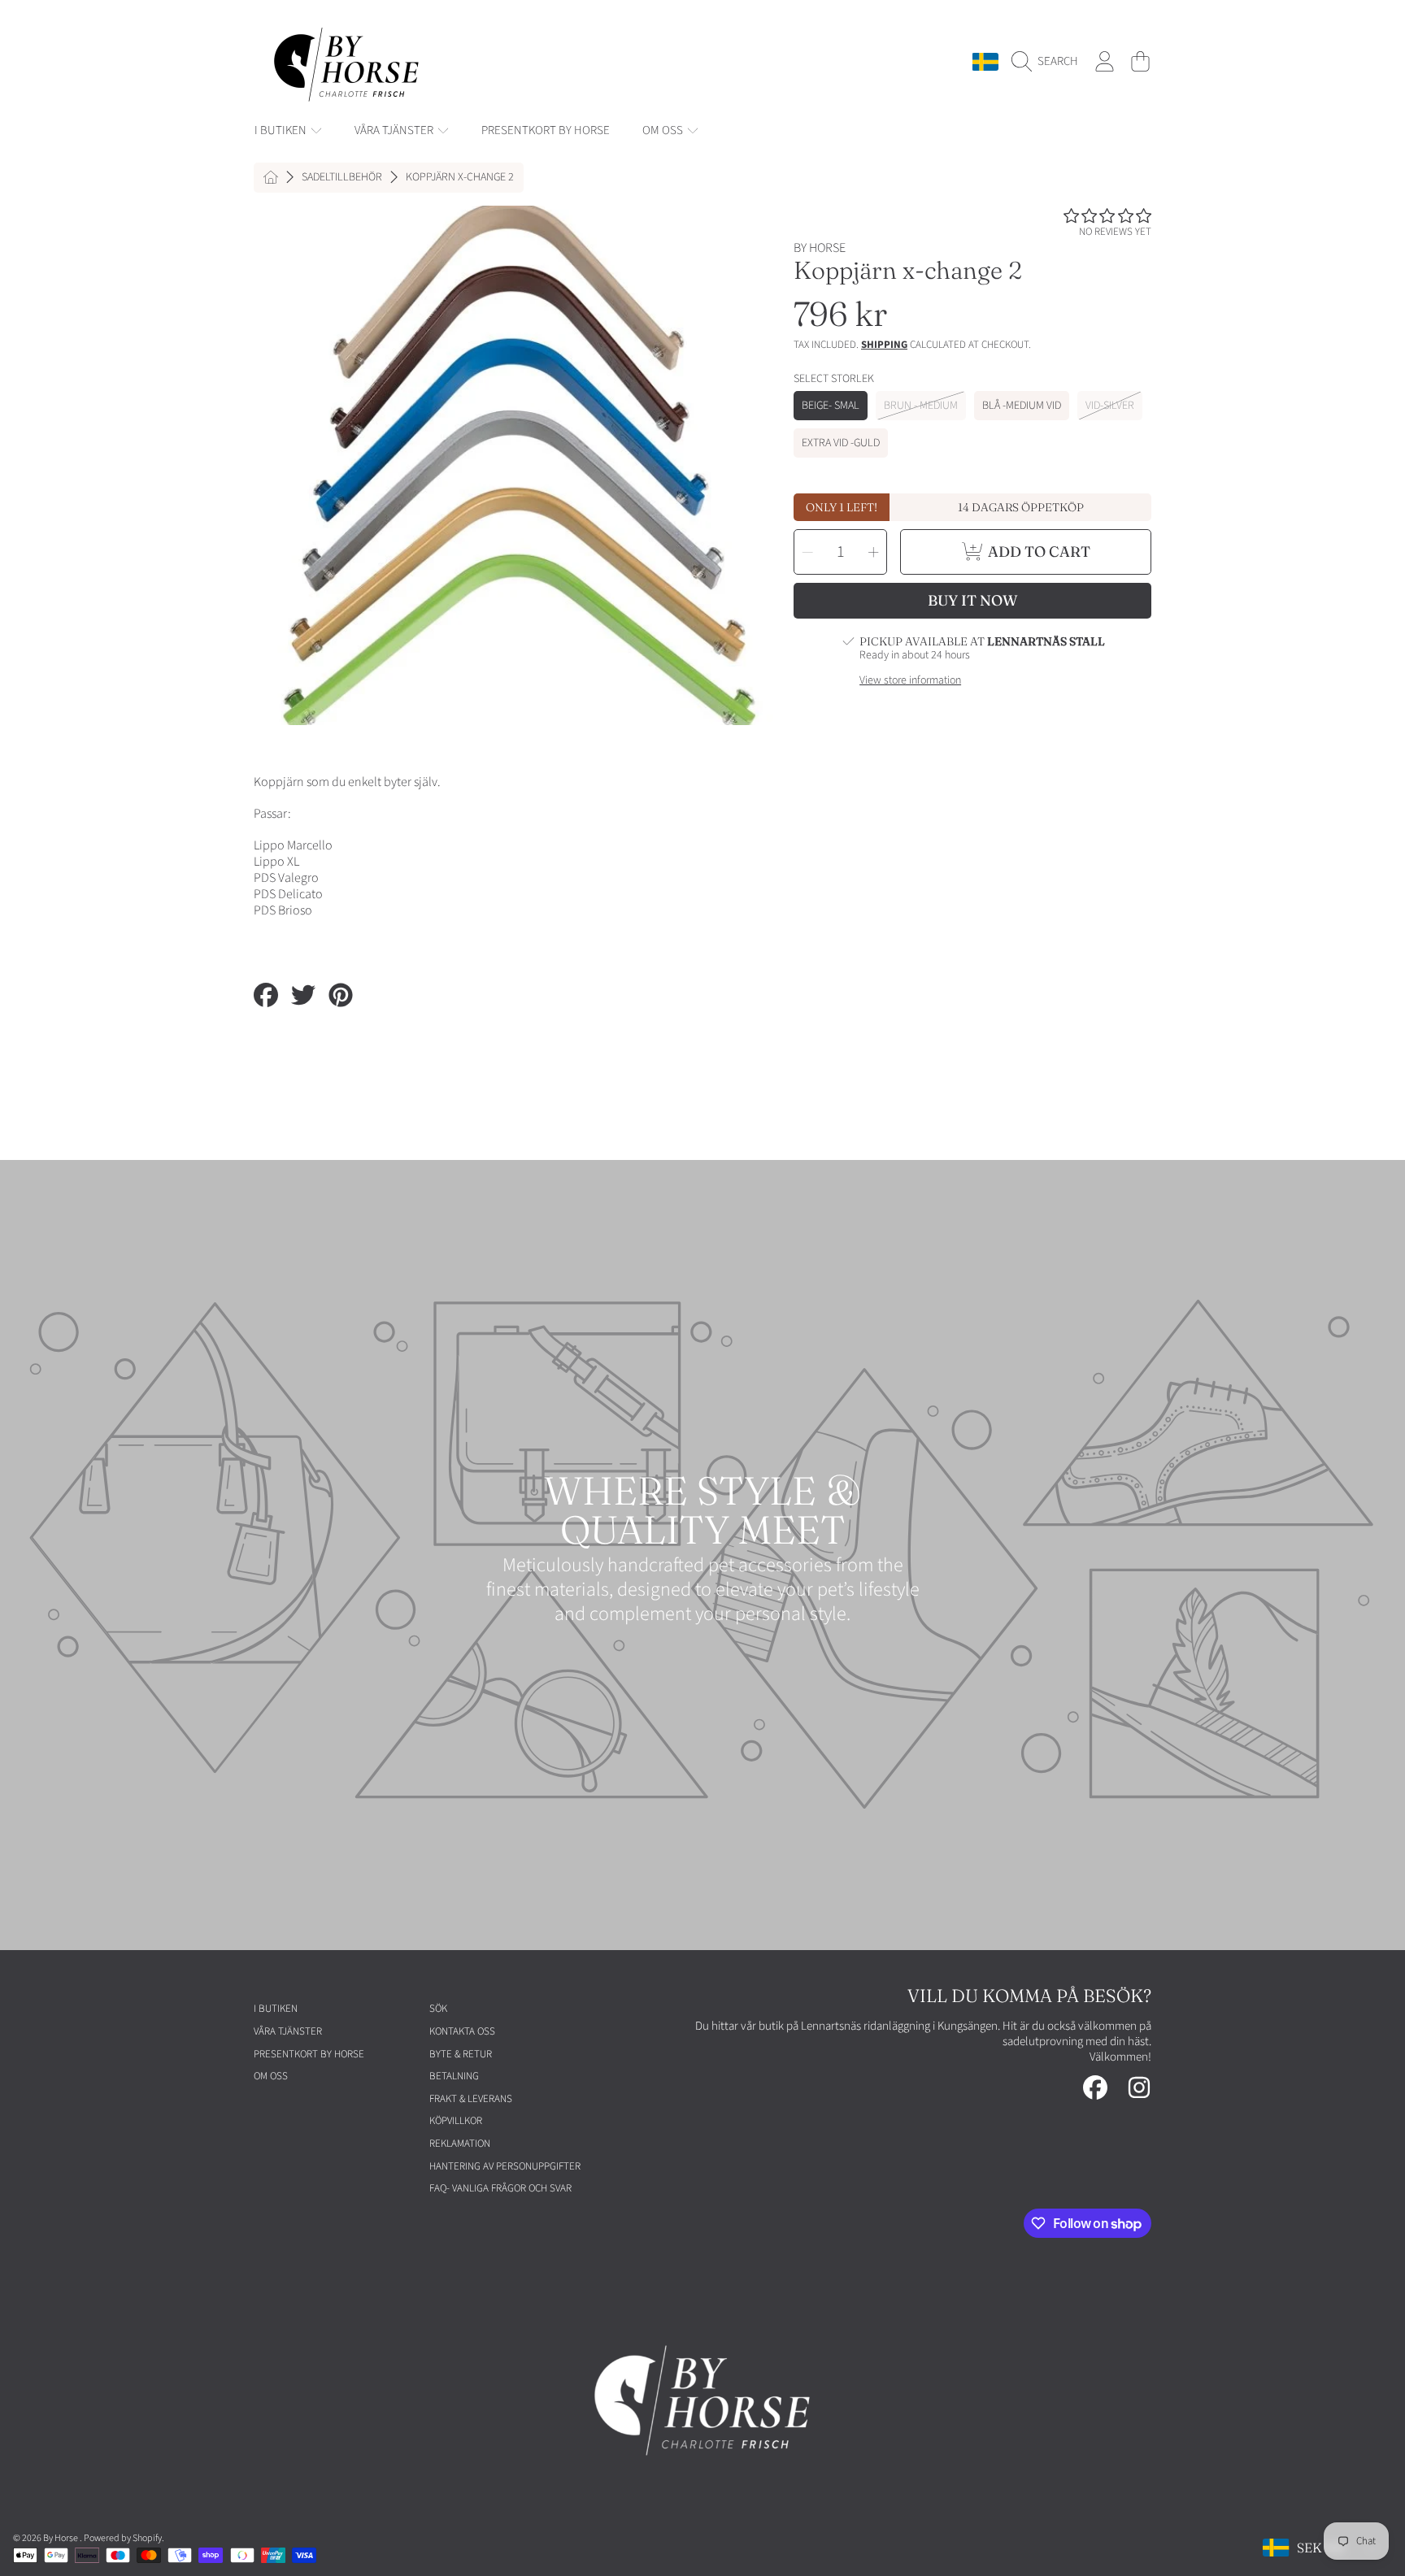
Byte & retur (461, 2054)
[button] (1049, 62)
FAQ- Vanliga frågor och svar (500, 2188)
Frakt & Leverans (471, 2099)
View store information (910, 681)
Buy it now (973, 600)
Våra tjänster (395, 130)
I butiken (282, 130)
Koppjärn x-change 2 (460, 178)
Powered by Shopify (123, 2538)
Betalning (454, 2076)
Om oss (664, 130)
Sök (438, 2009)
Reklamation (460, 2144)
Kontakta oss (462, 2031)
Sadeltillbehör (342, 178)
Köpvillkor (456, 2121)
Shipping (884, 345)
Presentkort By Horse (309, 2054)
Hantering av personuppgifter (505, 2166)
